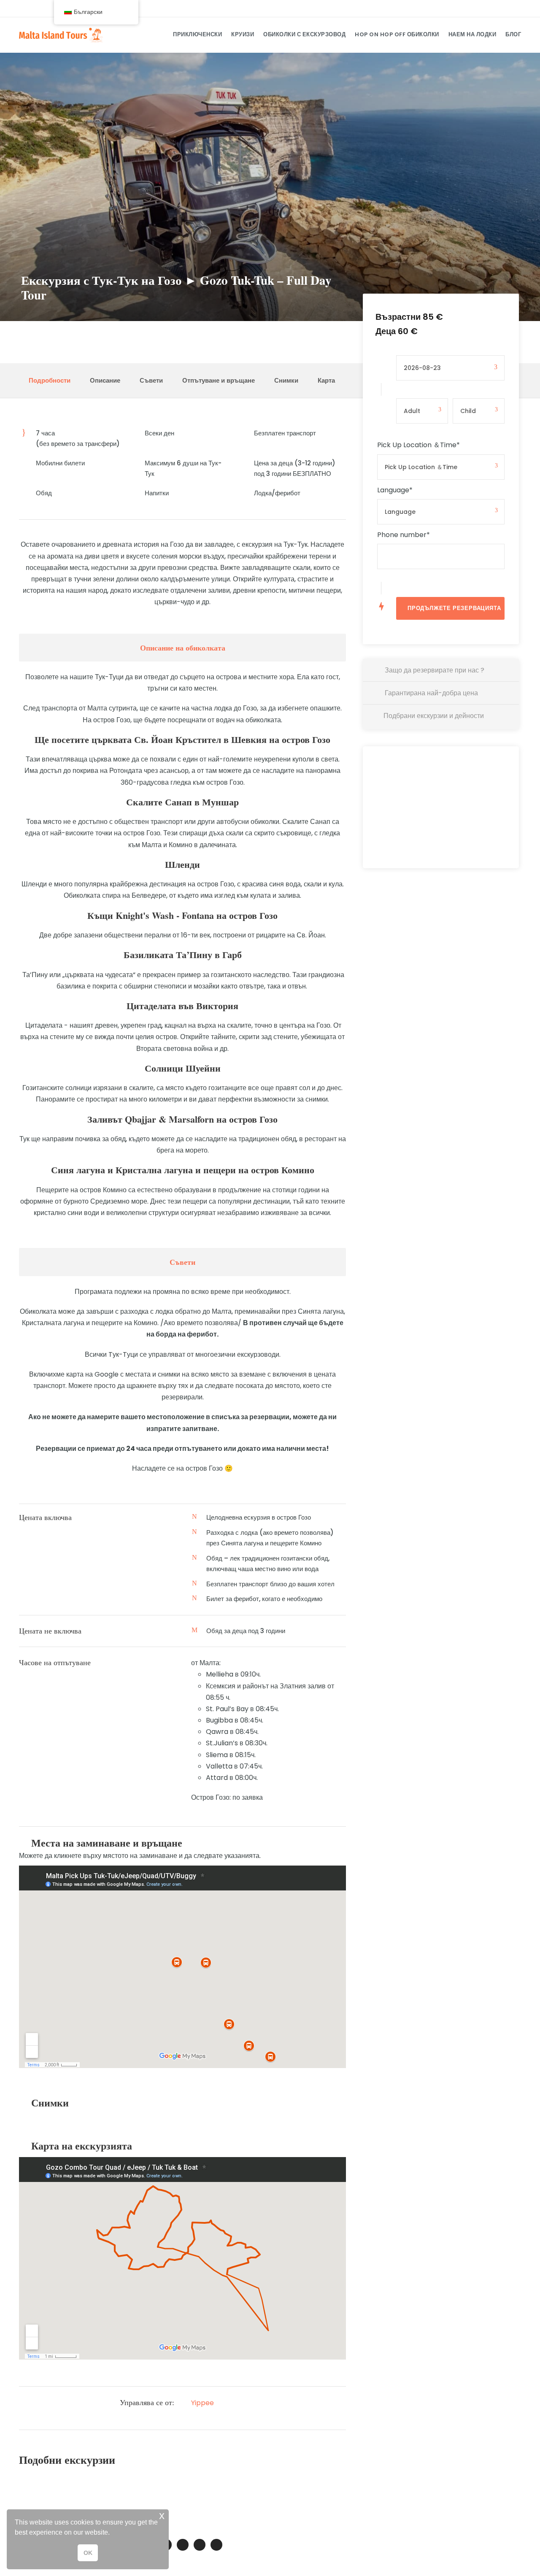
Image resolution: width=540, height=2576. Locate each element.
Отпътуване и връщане (219, 380)
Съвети (151, 380)
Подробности (50, 380)
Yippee (202, 2403)
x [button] (162, 2515)
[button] (113, 2533)
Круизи (243, 34)
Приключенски (197, 34)
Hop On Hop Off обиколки (397, 34)
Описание (105, 380)
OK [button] (88, 2553)
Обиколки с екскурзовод (304, 34)
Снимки (286, 380)
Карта (326, 380)
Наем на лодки (472, 34)
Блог (513, 34)
